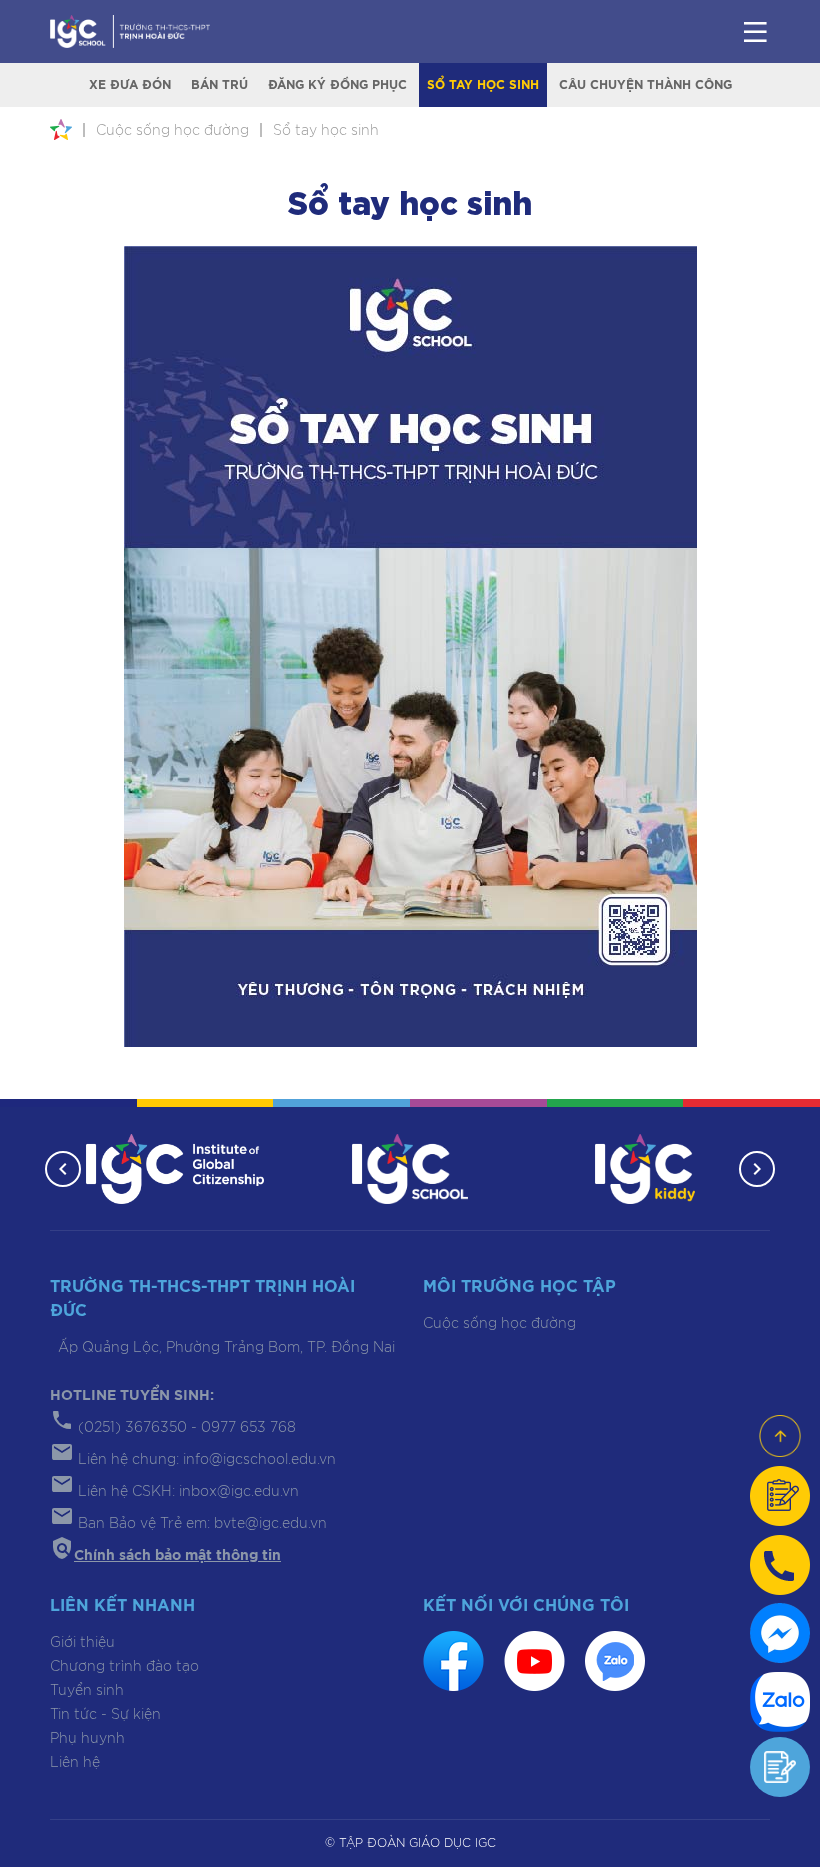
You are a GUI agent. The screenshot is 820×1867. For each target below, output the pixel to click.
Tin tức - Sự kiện (105, 1715)
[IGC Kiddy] (645, 1168)
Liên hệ (75, 1763)
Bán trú (219, 85)
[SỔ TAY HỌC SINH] (410, 646)
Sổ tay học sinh (483, 85)
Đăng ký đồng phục (337, 85)
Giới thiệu (82, 1643)
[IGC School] (410, 1168)
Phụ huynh (87, 1739)
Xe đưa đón (130, 85)
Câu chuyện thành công (645, 85)
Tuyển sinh (87, 1691)
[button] (63, 1169)
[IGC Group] (175, 1168)
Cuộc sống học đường (499, 1324)
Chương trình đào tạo (124, 1667)
